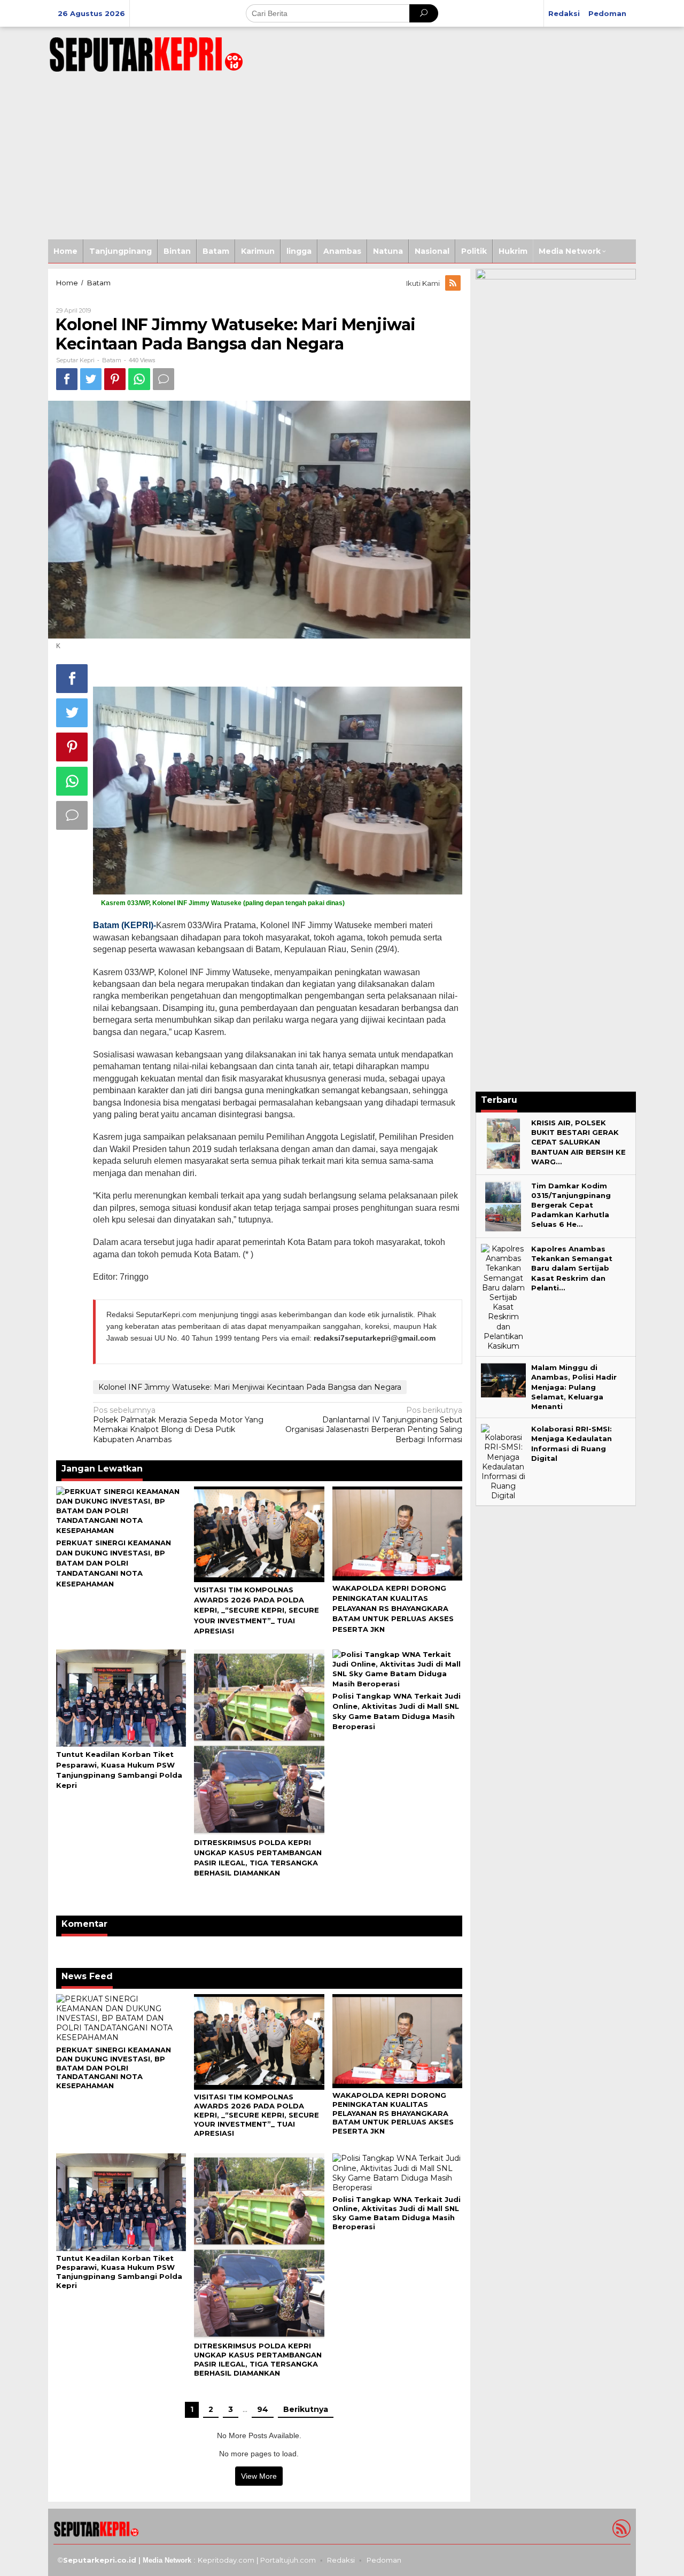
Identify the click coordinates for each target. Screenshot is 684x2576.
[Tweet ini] (91, 379)
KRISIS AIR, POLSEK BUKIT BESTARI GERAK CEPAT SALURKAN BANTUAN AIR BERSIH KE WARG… (578, 1142)
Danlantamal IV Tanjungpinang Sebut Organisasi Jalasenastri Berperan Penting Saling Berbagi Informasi (374, 1425)
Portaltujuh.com (288, 2560)
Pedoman (384, 2560)
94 (263, 2409)
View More (259, 2476)
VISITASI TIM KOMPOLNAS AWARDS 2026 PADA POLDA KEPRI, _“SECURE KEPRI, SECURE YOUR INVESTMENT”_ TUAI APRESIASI (256, 1610)
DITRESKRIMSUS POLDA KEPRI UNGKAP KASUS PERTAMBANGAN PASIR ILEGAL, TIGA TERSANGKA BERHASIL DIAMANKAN (258, 2359)
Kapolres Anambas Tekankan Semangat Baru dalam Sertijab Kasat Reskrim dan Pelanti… (572, 1268)
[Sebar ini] (67, 379)
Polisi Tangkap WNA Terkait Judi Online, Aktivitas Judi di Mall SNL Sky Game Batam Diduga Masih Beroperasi (397, 2213)
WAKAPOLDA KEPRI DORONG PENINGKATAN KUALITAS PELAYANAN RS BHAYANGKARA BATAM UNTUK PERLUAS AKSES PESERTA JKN (393, 1609)
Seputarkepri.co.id (100, 2560)
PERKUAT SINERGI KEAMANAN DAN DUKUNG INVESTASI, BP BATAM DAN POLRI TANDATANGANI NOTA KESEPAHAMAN (114, 1563)
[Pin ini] (115, 379)
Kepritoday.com (226, 2560)
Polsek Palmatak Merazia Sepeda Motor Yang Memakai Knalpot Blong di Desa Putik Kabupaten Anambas (178, 1425)
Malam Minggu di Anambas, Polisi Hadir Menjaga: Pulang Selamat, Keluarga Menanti (574, 1387)
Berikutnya (306, 2409)
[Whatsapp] (139, 379)
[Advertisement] (342, 159)
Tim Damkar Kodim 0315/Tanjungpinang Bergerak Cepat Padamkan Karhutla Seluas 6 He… (571, 1205)
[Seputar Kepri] (146, 52)
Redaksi (341, 2560)
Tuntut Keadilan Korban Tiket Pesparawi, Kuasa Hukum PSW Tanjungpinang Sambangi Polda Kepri (119, 2272)
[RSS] (454, 283)
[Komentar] (164, 379)
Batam (112, 360)
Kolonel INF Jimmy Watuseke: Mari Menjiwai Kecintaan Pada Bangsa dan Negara (250, 1387)
